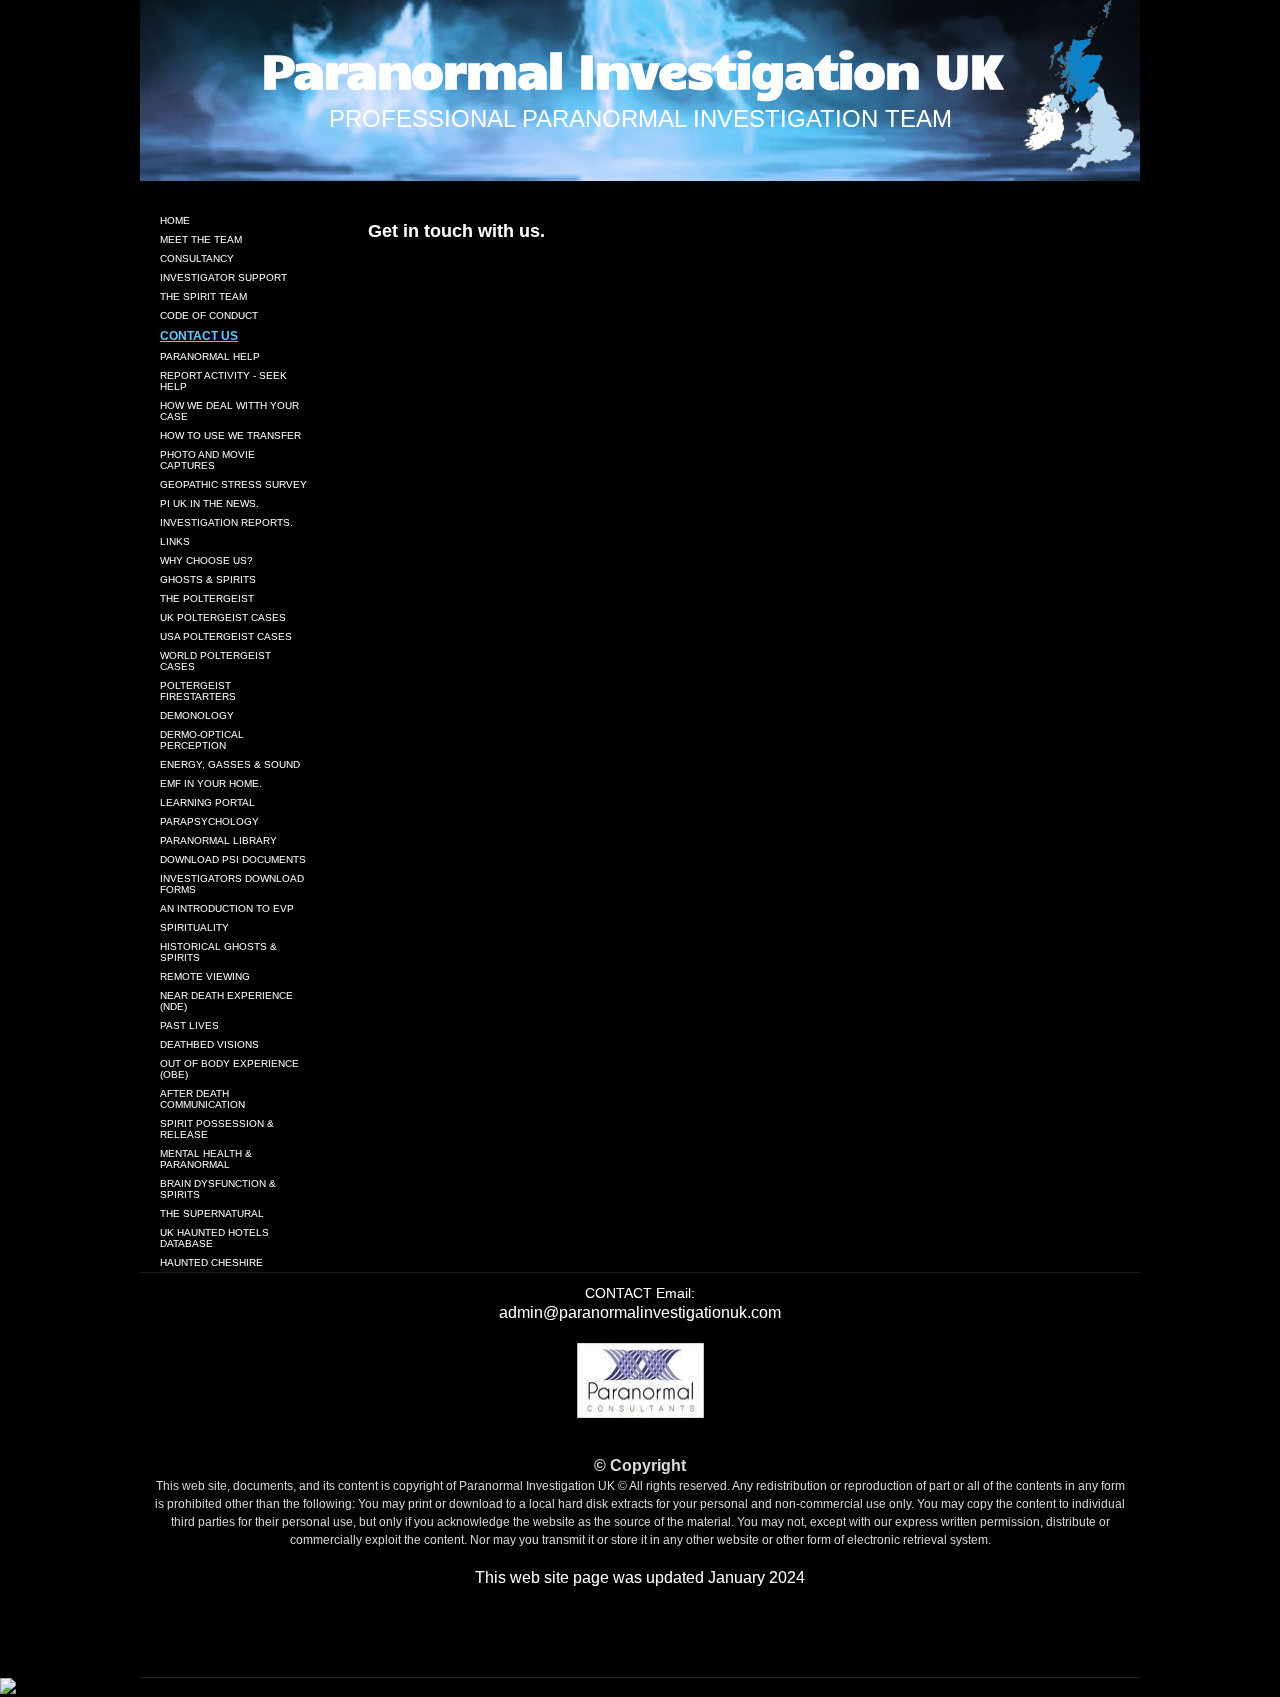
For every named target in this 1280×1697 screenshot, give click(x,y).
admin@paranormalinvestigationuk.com (640, 1312)
